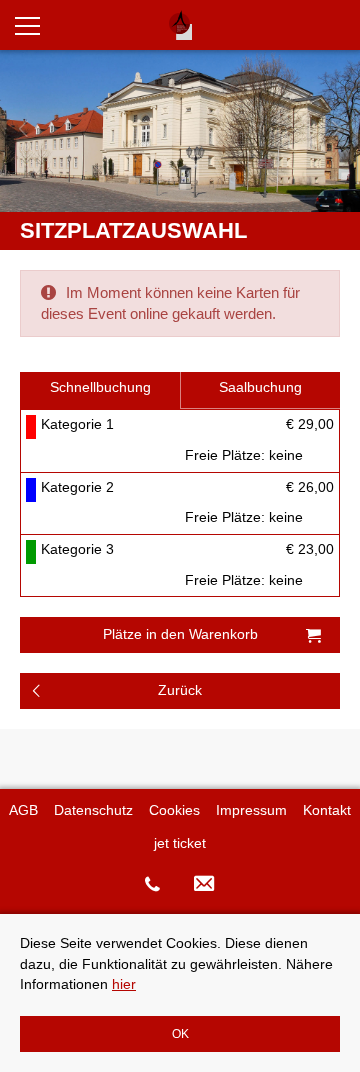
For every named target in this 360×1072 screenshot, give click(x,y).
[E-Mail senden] (204, 884)
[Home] (180, 25)
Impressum (251, 810)
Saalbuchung (260, 387)
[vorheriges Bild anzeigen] (23, 131)
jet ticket (180, 843)
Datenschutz (93, 810)
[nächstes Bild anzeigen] (336, 131)
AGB (23, 810)
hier (124, 984)
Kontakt (327, 810)
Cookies (174, 810)
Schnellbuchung (100, 387)
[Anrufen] (152, 884)
